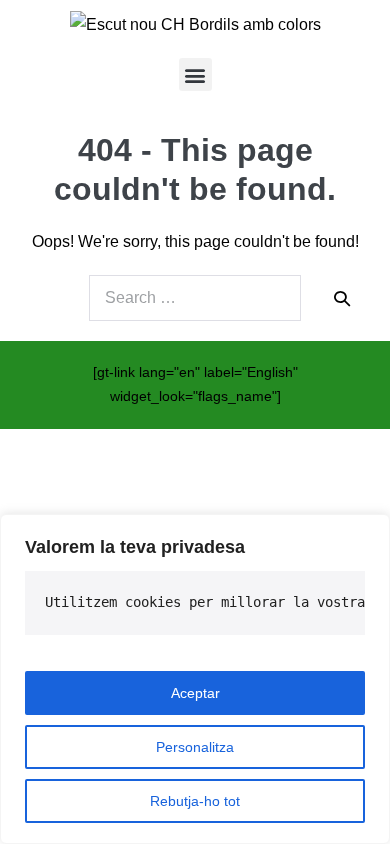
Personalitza (195, 747)
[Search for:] (195, 298)
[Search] (342, 298)
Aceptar (195, 693)
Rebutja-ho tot (195, 801)
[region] (195, 679)
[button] (195, 74)
